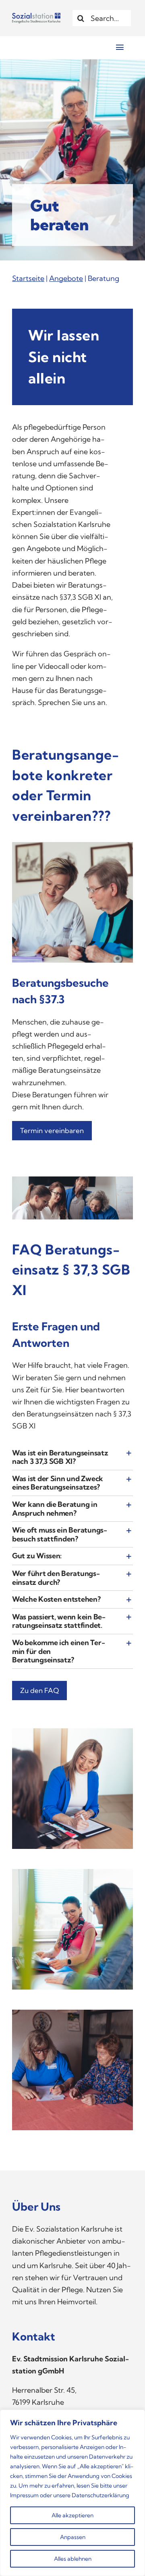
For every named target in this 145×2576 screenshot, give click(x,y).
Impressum (24, 2495)
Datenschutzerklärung (100, 2495)
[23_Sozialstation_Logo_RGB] (36, 16)
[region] (72, 2493)
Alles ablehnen (73, 2559)
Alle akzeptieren (72, 2515)
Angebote (66, 278)
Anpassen (73, 2537)
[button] (72, 1457)
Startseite (28, 278)
